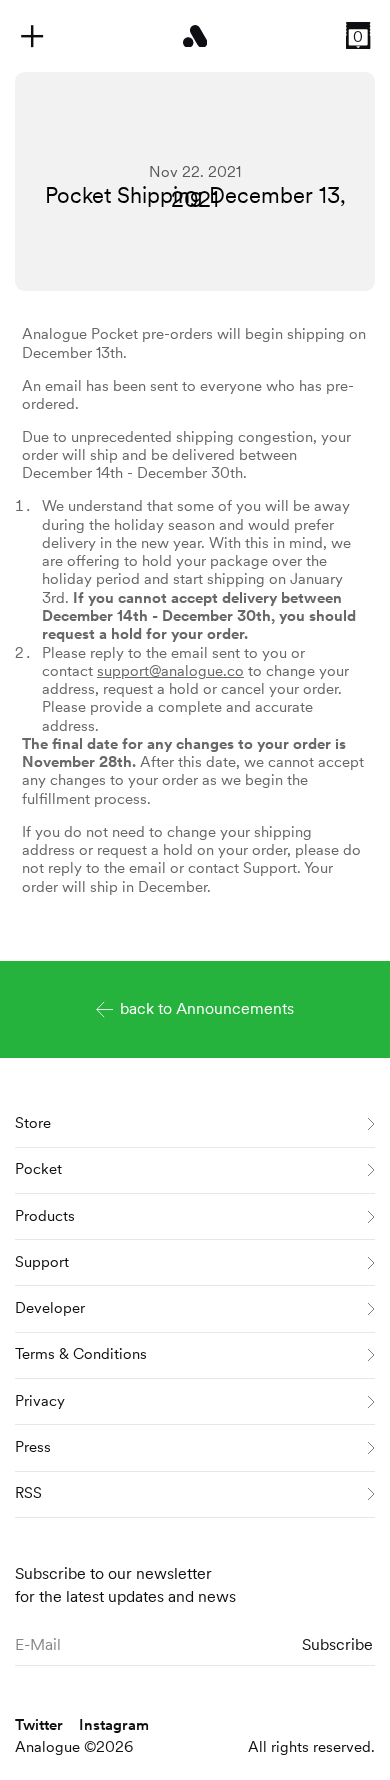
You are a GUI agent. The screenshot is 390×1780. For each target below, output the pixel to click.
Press (33, 1447)
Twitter (39, 1725)
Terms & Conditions (81, 1354)
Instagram (114, 1725)
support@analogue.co (170, 671)
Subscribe (337, 1644)
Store (33, 1123)
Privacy (40, 1401)
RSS (28, 1493)
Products (45, 1216)
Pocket (38, 1169)
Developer (50, 1308)
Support (42, 1262)
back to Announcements (207, 1008)
